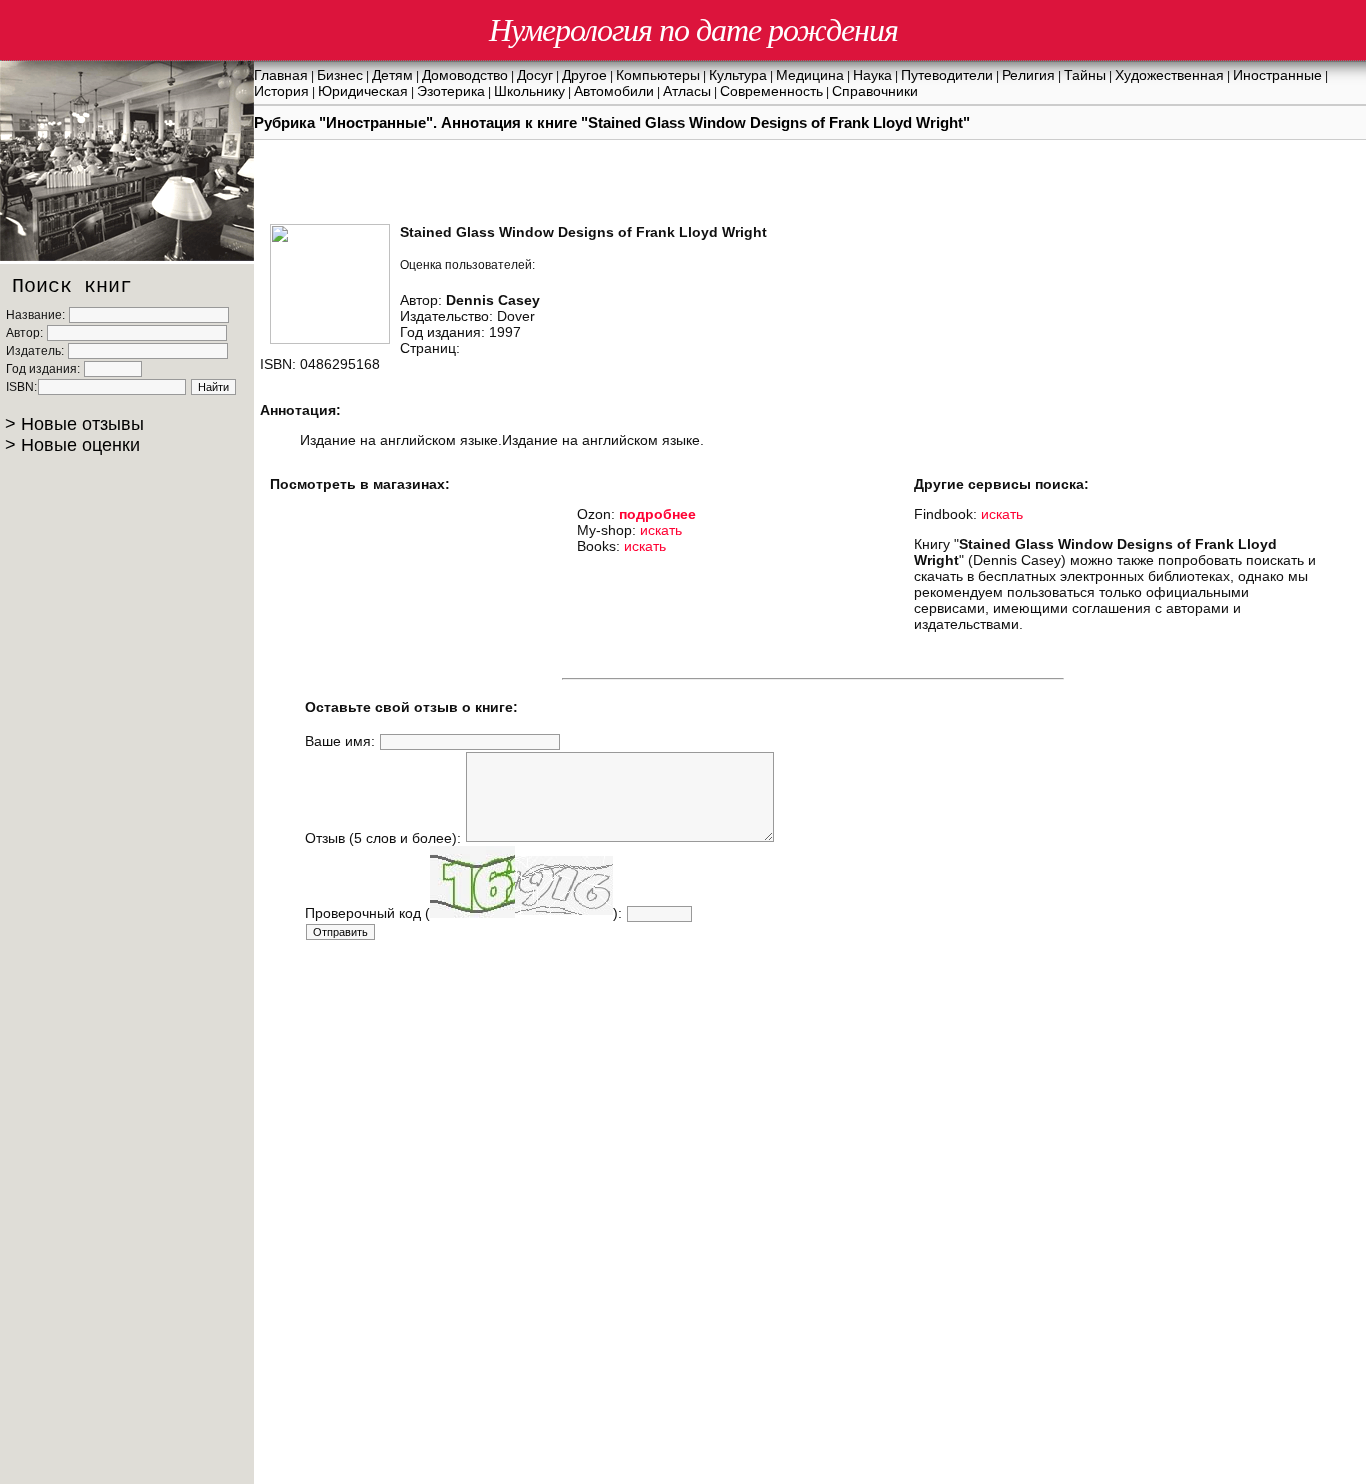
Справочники (875, 91)
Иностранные (1277, 75)
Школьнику (529, 91)
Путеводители (947, 75)
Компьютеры (658, 75)
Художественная (1169, 75)
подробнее (657, 514)
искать (661, 530)
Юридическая (363, 91)
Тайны (1085, 75)
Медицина (810, 75)
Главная (281, 75)
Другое (584, 75)
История (281, 91)
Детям (392, 75)
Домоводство (465, 75)
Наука (872, 75)
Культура (738, 75)
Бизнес (340, 75)
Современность (771, 91)
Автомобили (614, 91)
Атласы (687, 91)
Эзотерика (451, 91)
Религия (1028, 75)
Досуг (535, 75)
